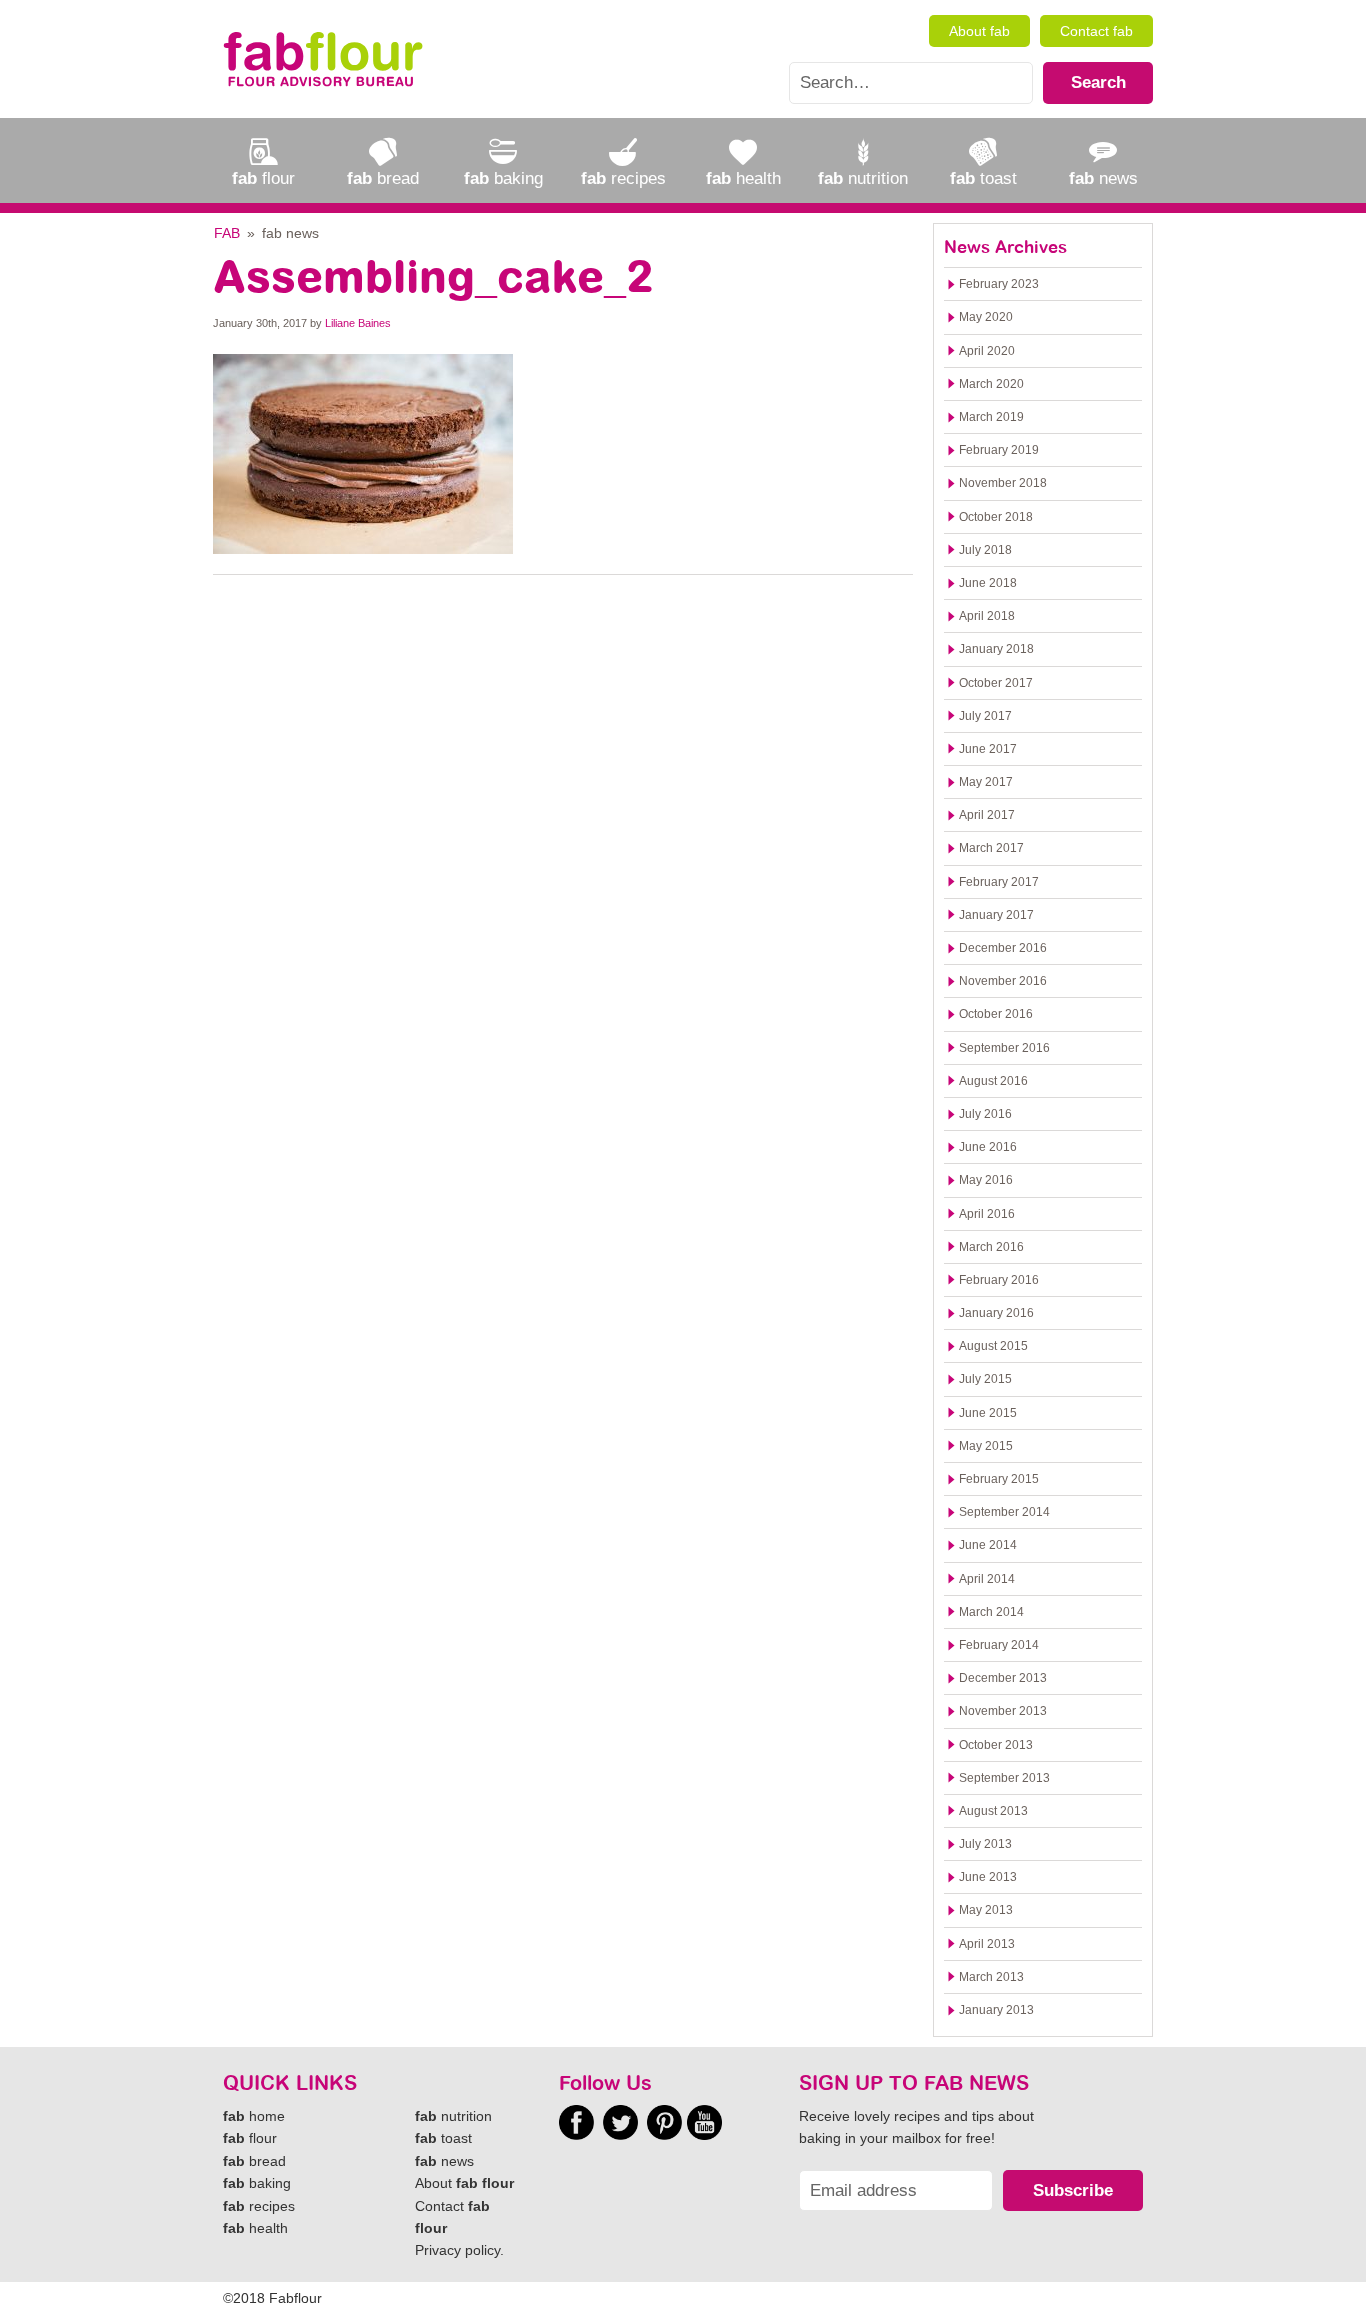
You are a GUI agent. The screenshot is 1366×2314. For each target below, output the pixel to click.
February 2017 (999, 882)
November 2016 (1003, 981)
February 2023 (999, 284)
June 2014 (988, 1545)
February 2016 (999, 1280)
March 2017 (991, 848)
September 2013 (1004, 1778)
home (254, 2116)
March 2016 (991, 1247)
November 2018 (1003, 483)
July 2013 (985, 1844)
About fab (979, 31)
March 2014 (991, 1612)
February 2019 (999, 450)
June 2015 (988, 1413)
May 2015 (986, 1446)
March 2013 (991, 1977)
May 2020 (986, 317)
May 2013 (986, 1910)
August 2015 (993, 1346)
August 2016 (993, 1081)
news (444, 2161)
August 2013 (993, 1811)
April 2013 (987, 1944)
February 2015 (999, 1479)
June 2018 (988, 583)
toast (443, 2138)
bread (254, 2161)
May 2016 (986, 1180)
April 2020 (987, 351)
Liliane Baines (358, 323)
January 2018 (996, 649)
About (464, 2183)
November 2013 (1003, 1711)
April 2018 (987, 616)
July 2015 (985, 1379)
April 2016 (987, 1214)
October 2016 (996, 1014)
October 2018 (996, 517)
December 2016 (1003, 948)
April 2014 (987, 1579)
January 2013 (996, 2010)
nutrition (453, 2116)
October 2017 (996, 683)
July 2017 (985, 716)
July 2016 (985, 1114)
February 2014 (999, 1645)
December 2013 (1003, 1678)
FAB (227, 233)
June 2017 (988, 749)
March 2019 (991, 417)
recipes (259, 2206)
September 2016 (1004, 1048)
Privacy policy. (459, 2250)
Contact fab (1096, 31)
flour (250, 2138)
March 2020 (991, 384)
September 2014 (1004, 1512)
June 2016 (988, 1147)
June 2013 (988, 1877)
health (255, 2228)
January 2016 (996, 1313)
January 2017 (996, 915)
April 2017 (987, 815)
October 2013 (996, 1745)
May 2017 (986, 782)
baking (257, 2183)
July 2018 (985, 550)
